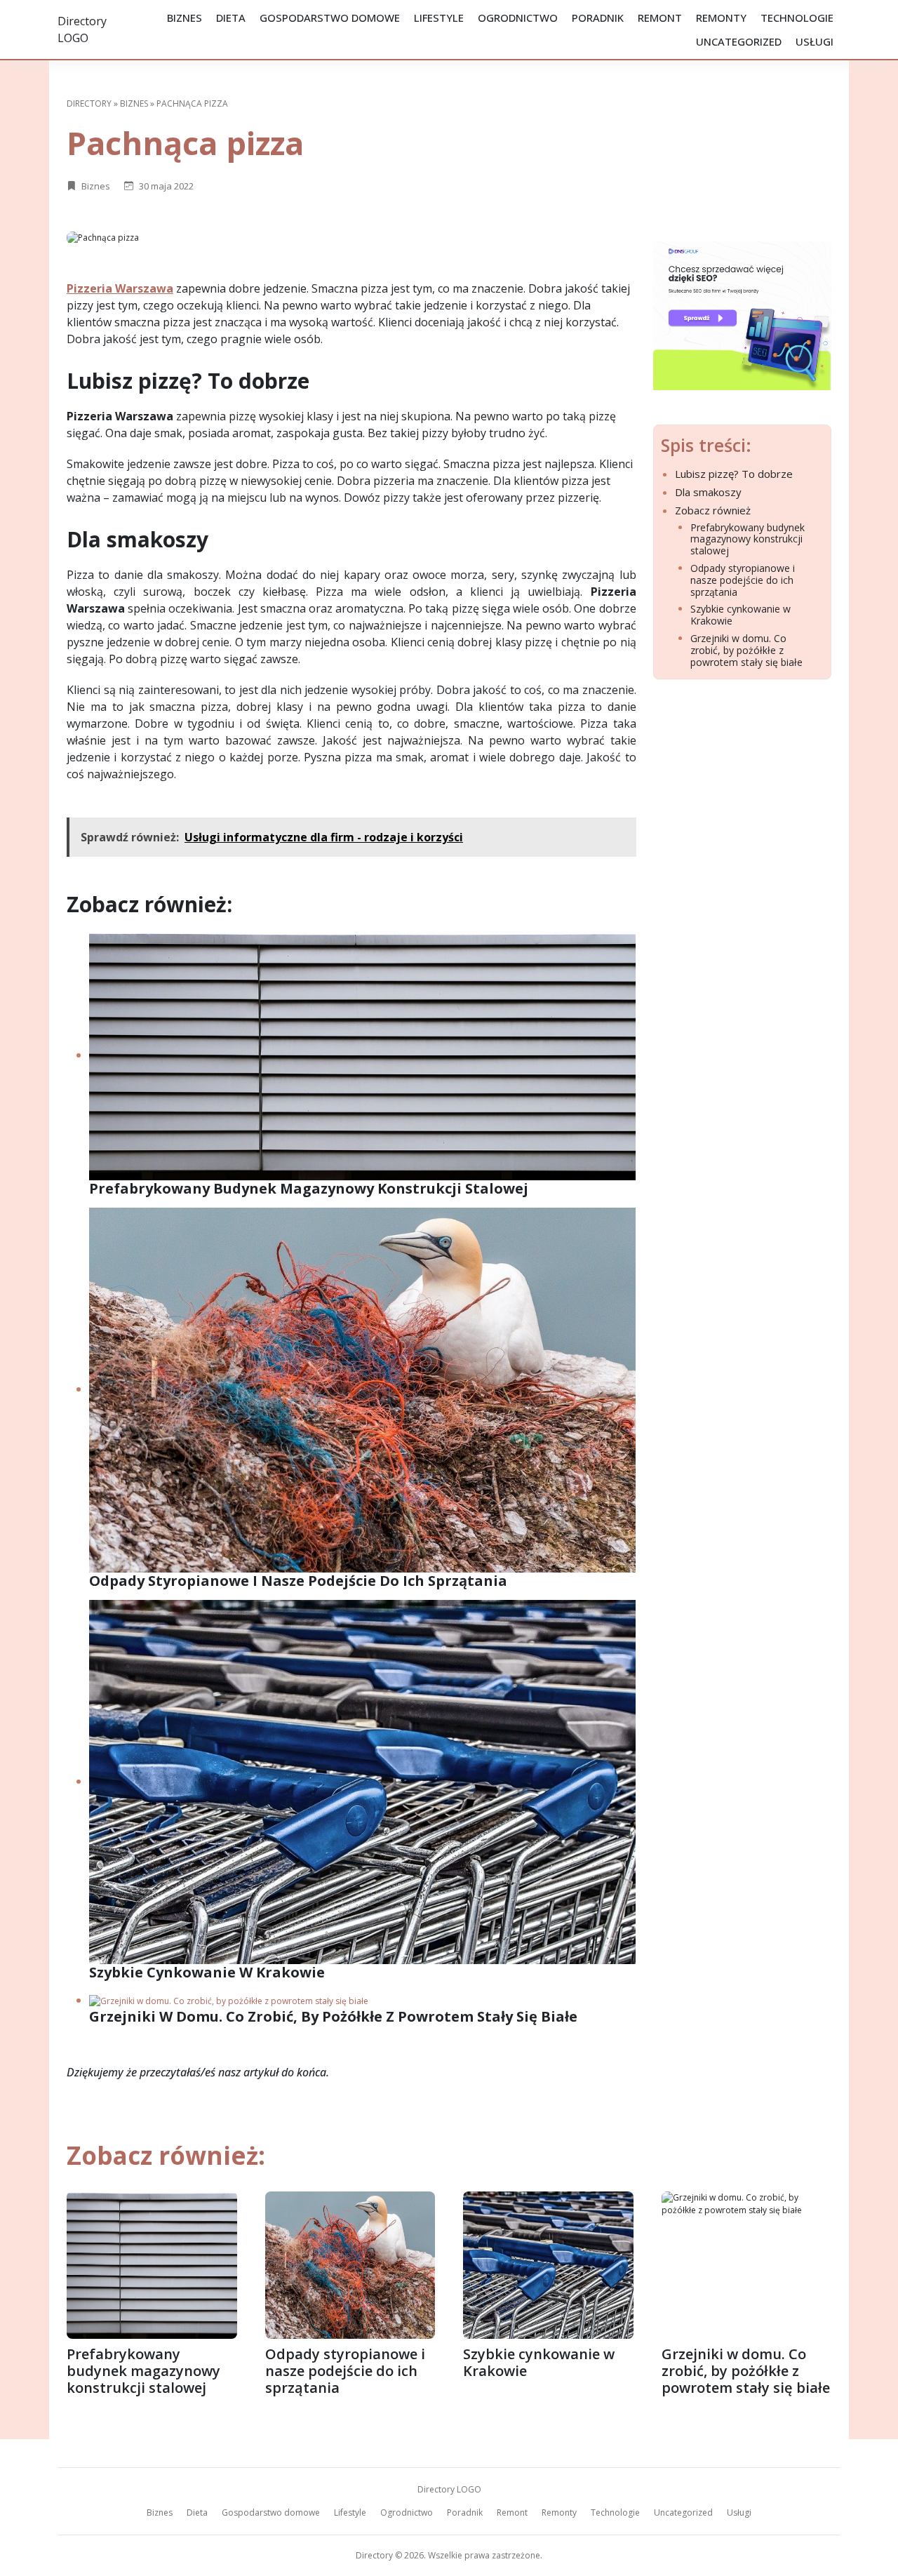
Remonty (721, 18)
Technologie (797, 18)
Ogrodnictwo (518, 18)
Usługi (815, 41)
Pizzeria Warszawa (120, 288)
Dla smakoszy (708, 492)
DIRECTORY (89, 104)
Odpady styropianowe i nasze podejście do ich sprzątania (743, 580)
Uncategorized (739, 41)
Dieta (231, 18)
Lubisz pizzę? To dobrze (734, 474)
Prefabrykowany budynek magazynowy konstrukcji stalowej (748, 540)
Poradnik (598, 18)
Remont (660, 18)
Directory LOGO (449, 2489)
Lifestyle (439, 18)
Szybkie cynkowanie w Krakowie (740, 615)
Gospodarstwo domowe (330, 18)
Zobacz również (713, 510)
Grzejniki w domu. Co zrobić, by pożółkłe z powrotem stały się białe (746, 650)
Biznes (185, 18)
